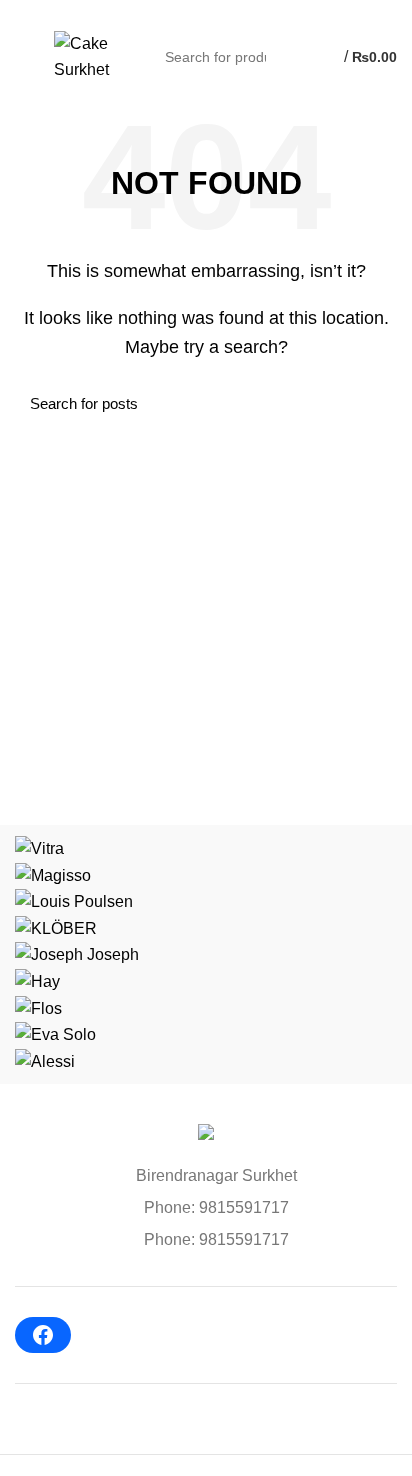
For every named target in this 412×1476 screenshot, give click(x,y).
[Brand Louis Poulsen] (74, 900)
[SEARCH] (289, 57)
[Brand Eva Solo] (55, 1033)
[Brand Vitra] (39, 847)
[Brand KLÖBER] (56, 927)
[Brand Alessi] (45, 1060)
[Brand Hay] (37, 980)
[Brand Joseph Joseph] (77, 953)
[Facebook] (43, 1335)
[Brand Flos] (38, 1007)
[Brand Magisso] (53, 874)
